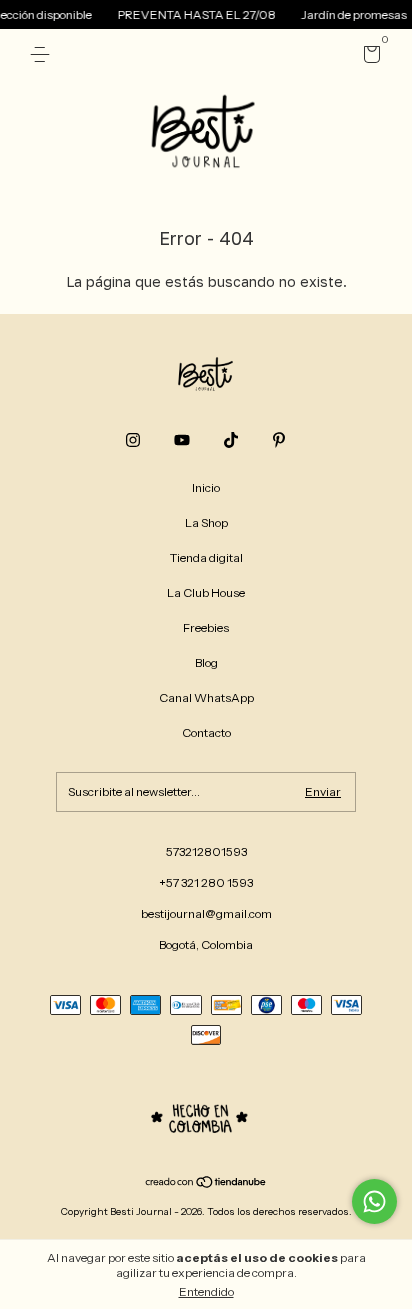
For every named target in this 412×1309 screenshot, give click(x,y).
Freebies (206, 627)
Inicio (206, 487)
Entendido (206, 1291)
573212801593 (206, 851)
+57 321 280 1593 (206, 882)
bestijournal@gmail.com (206, 913)
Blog (206, 662)
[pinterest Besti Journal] (279, 440)
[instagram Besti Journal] (133, 440)
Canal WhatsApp (206, 697)
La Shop (206, 522)
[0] (368, 57)
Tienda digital (206, 557)
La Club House (206, 592)
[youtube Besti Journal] (182, 440)
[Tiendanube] (206, 1184)
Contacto (206, 732)
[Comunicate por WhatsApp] (374, 1201)
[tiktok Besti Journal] (231, 440)
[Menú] (43, 54)
